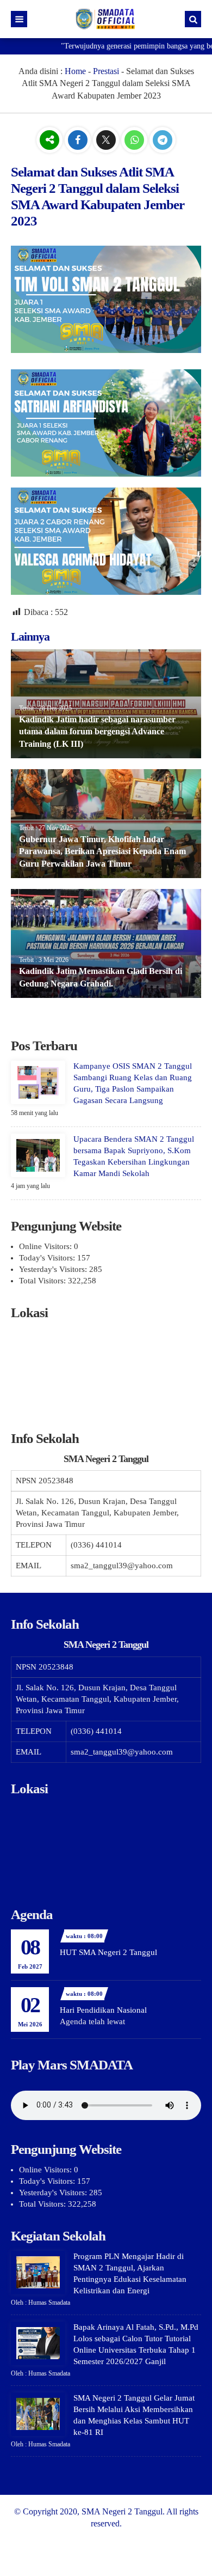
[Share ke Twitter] (107, 140)
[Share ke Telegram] (163, 140)
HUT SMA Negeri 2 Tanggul (108, 1952)
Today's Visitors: (48, 1258)
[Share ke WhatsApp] (135, 140)
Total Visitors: (43, 1281)
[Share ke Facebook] (79, 140)
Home (75, 71)
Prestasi (106, 71)
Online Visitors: (46, 1246)
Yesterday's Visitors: (54, 1269)
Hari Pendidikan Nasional (103, 2010)
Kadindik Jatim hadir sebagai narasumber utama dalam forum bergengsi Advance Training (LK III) (97, 732)
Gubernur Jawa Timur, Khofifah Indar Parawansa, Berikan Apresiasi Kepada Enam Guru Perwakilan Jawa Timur (102, 851)
